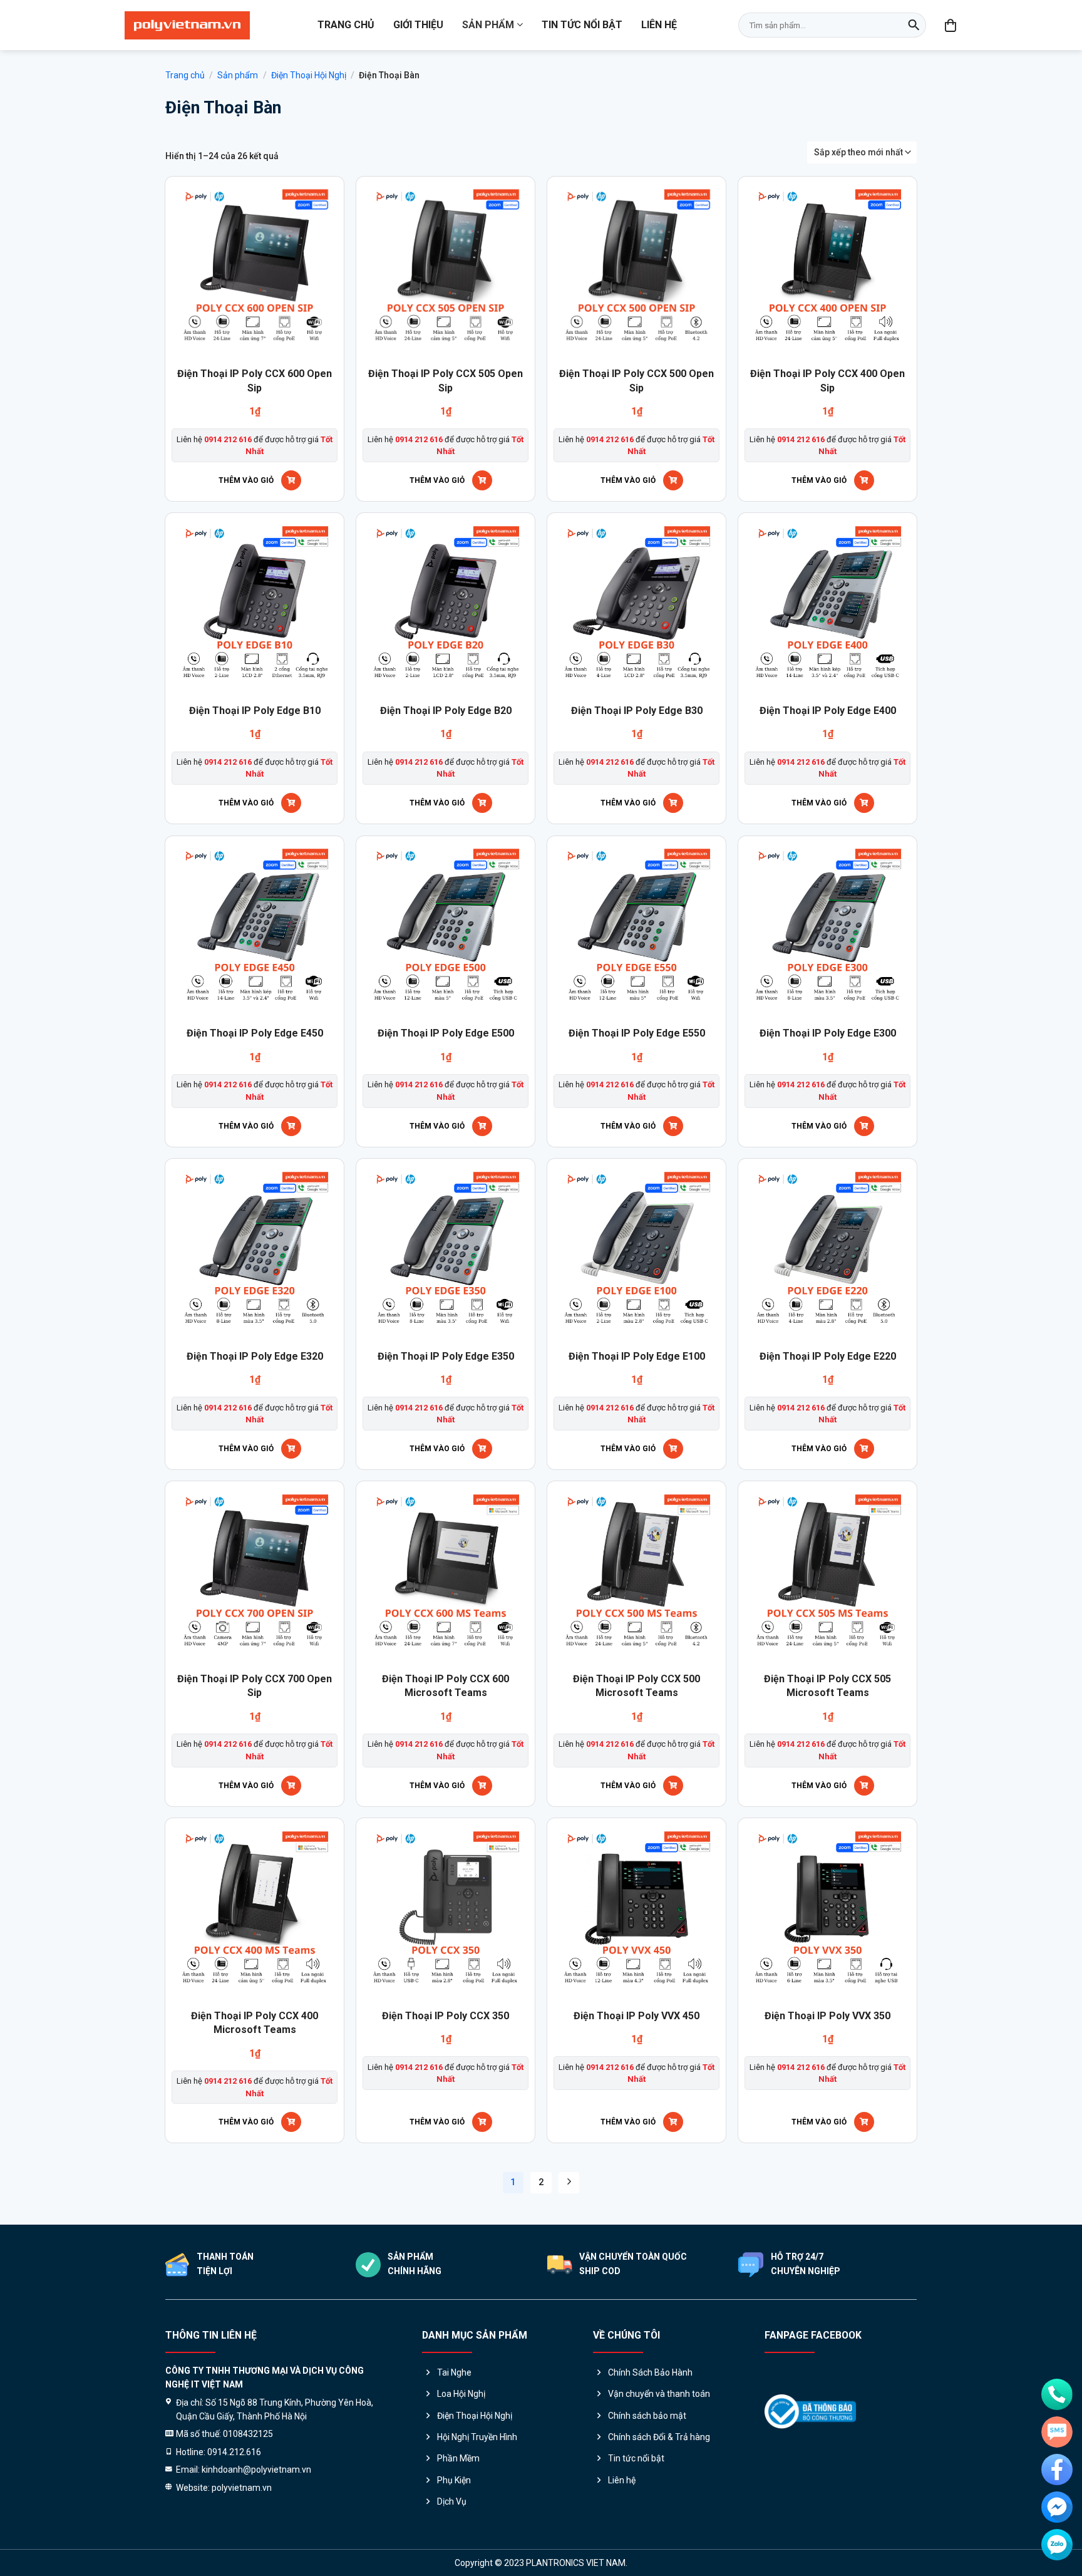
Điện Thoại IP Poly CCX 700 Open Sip (255, 1686)
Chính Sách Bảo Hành (650, 2372)
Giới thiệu (418, 25)
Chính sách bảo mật (647, 2416)
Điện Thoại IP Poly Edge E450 (255, 1033)
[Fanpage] (1057, 2470)
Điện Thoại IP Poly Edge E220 (828, 1356)
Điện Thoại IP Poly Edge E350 (446, 1356)
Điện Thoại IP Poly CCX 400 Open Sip (827, 380)
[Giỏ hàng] (951, 25)
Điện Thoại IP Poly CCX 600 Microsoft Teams (446, 1686)
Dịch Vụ (452, 2501)
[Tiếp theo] (569, 2183)
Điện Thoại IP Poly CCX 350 (446, 2016)
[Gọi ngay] (1057, 2394)
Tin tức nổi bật (582, 25)
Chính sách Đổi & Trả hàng (659, 2437)
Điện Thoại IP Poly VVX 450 (636, 2016)
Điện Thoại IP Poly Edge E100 (637, 1356)
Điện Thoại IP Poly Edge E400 (828, 711)
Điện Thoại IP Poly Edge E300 (828, 1033)
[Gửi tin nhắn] (1057, 2432)
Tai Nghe (454, 2372)
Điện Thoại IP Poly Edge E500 (446, 1033)
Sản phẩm (488, 25)
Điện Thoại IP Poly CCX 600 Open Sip (255, 380)
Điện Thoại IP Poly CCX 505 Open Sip (446, 380)
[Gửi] (914, 25)
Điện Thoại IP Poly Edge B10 (255, 711)
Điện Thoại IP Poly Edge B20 (446, 711)
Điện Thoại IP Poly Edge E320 (255, 1356)
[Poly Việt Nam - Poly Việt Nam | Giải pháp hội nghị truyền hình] (187, 25)
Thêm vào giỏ (246, 480)
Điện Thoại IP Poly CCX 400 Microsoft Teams (255, 2023)
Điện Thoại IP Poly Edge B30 (637, 711)
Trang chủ (346, 25)
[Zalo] (1057, 2545)
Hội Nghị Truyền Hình (477, 2437)
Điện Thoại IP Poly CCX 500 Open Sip (636, 380)
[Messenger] (1057, 2507)
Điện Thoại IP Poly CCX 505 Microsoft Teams (827, 1686)
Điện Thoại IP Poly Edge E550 (637, 1033)
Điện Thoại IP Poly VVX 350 (827, 2016)
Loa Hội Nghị (461, 2394)
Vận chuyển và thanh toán (659, 2394)
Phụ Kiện (454, 2480)
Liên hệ (659, 25)
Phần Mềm (458, 2458)
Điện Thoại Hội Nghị (309, 75)
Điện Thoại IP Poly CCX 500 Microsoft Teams (636, 1686)
